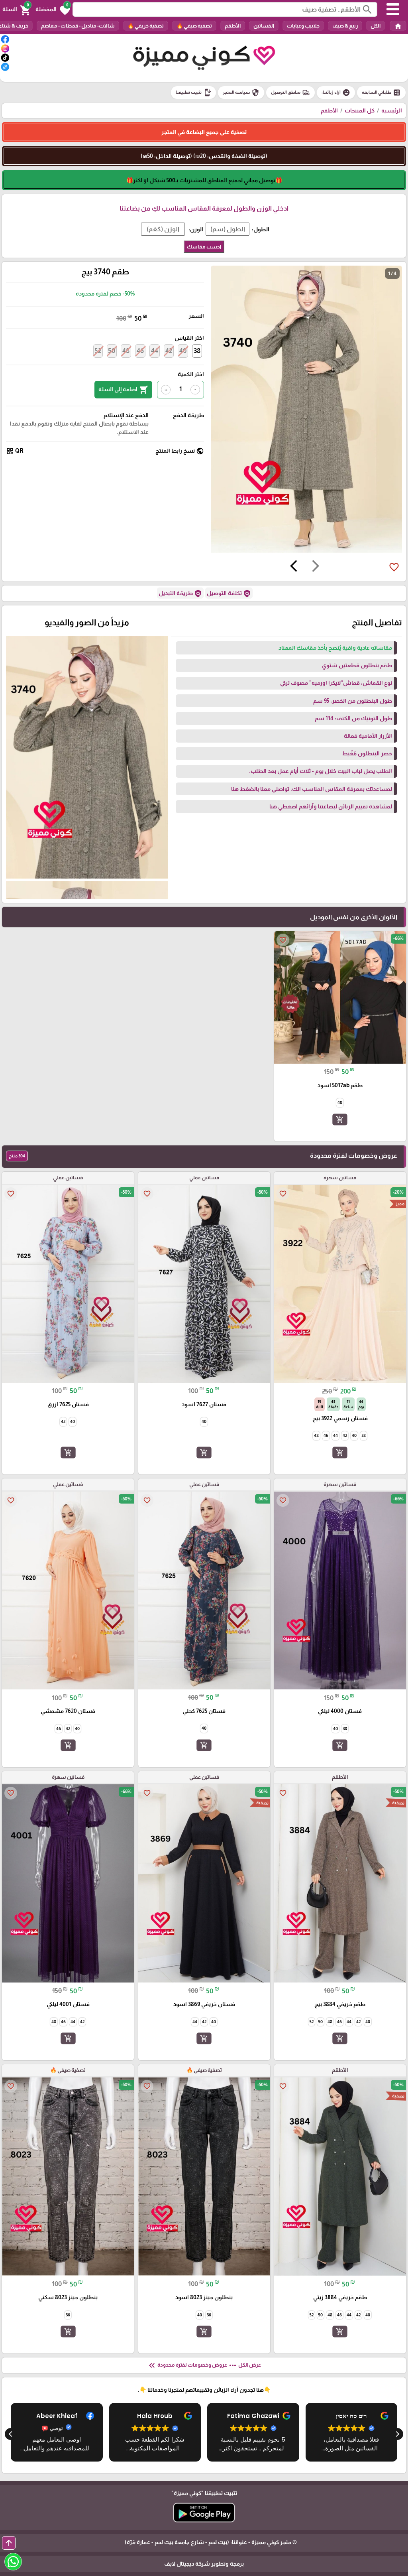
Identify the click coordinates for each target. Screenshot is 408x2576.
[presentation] (316, 567)
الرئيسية (392, 110)
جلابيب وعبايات (303, 26)
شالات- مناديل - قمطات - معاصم (78, 26)
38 (197, 351)
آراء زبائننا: (336, 93)
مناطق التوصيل (290, 93)
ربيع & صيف (345, 26)
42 (169, 351)
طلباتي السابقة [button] (381, 93)
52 (98, 351)
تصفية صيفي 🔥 (194, 26)
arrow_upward (9, 2543)
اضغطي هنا (283, 806)
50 (112, 351)
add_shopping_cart (340, 1119)
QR (15, 451)
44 (155, 351)
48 (126, 351)
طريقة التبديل (180, 593)
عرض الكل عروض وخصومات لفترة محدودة (204, 2365)
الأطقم (233, 26)
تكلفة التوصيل (229, 593)
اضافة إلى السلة (123, 390)
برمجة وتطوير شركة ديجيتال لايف (204, 2564)
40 (183, 351)
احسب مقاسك (204, 247)
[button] (53, 10)
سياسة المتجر (241, 93)
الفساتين (264, 26)
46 (140, 351)
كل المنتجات (360, 110)
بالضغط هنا (245, 789)
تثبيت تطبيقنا (193, 93)
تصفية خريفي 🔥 (146, 26)
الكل (376, 26)
